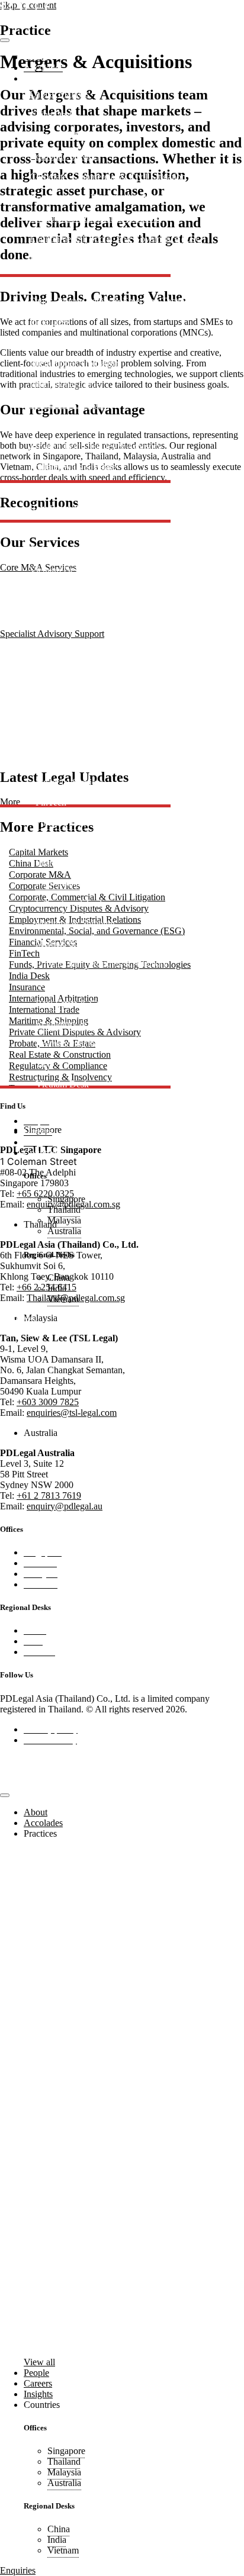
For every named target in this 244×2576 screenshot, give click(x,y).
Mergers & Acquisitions (74, 425)
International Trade (65, 384)
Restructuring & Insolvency (81, 529)
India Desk (50, 322)
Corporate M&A (61, 135)
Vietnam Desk (56, 570)
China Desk (52, 115)
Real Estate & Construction (81, 487)
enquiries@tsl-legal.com (72, 1413)
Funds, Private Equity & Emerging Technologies (121, 301)
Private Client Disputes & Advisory (96, 446)
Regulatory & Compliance (79, 508)
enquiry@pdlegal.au (65, 1506)
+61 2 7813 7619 (49, 1495)
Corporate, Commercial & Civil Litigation (108, 177)
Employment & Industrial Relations (96, 218)
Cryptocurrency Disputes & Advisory (99, 197)
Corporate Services (65, 156)
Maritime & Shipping (69, 405)
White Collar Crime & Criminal (89, 591)
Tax (37, 550)
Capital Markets (59, 94)
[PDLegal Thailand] (46, 26)
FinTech (45, 280)
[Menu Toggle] (5, 40)
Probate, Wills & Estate (73, 467)
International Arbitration (74, 363)
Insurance (48, 342)
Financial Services (64, 260)
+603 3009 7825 (48, 1402)
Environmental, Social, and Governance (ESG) (118, 239)
